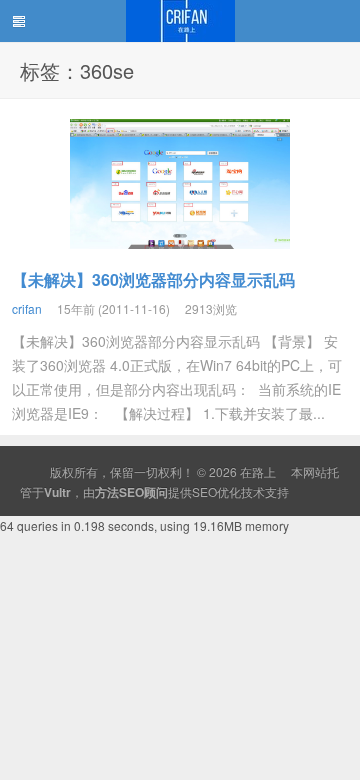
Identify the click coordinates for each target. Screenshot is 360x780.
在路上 (180, 21)
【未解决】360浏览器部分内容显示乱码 (153, 279)
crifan (27, 308)
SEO (204, 491)
